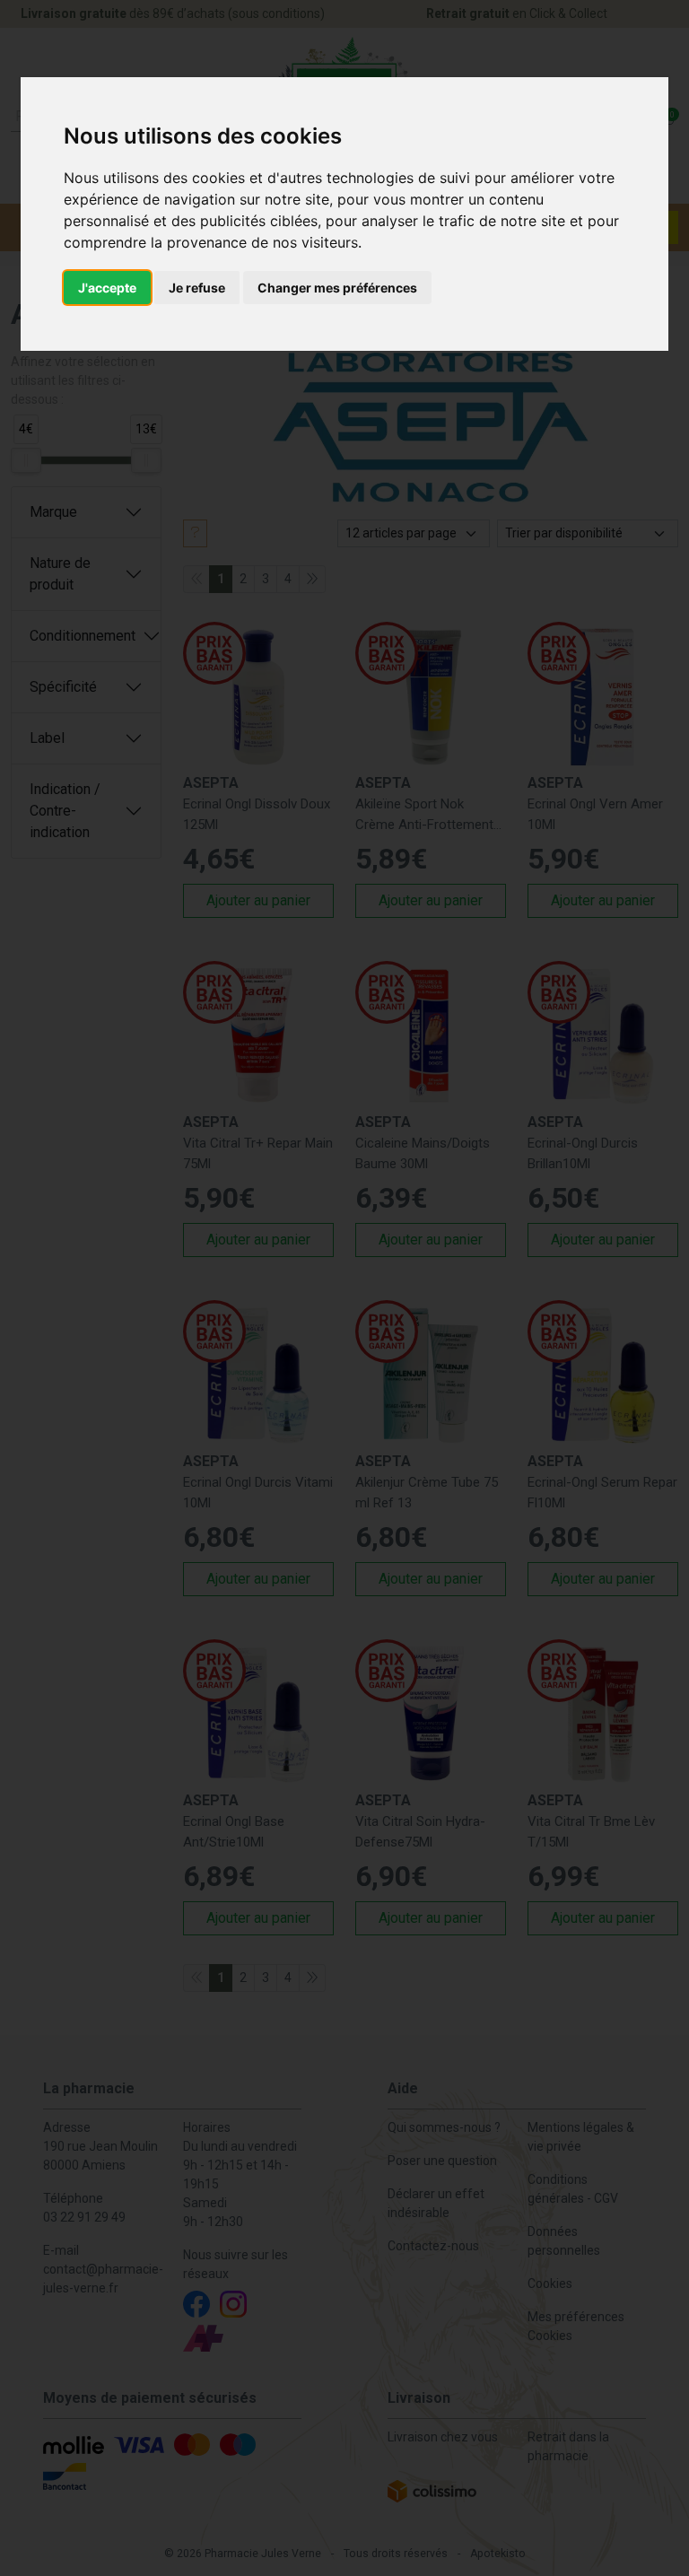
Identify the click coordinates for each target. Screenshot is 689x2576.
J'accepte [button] (107, 288)
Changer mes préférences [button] (337, 288)
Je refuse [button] (197, 288)
